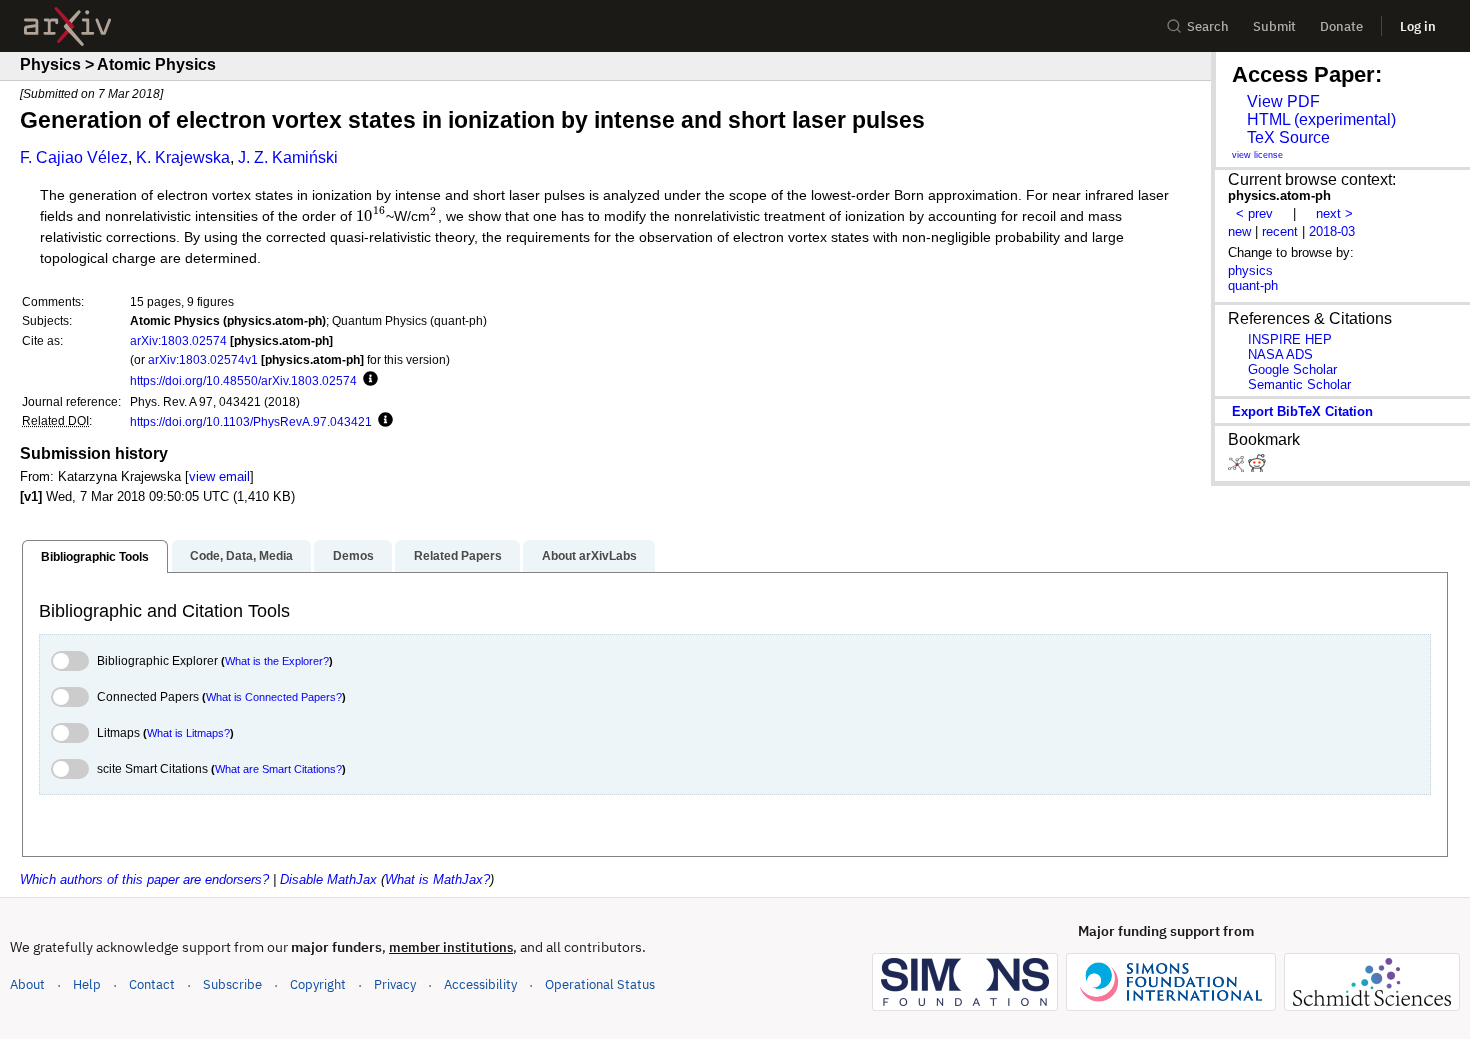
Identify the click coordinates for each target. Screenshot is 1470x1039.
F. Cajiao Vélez (74, 157)
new (1239, 231)
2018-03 (1332, 231)
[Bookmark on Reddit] (1257, 467)
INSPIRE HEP (1290, 339)
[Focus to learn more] (367, 380)
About (27, 984)
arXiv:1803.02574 (178, 340)
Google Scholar (1292, 369)
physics (1250, 270)
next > (1334, 213)
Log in (1418, 26)
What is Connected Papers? (274, 697)
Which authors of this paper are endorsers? (144, 879)
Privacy (395, 984)
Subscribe (232, 984)
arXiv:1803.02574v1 (203, 359)
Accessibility (480, 984)
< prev (1254, 213)
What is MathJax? (437, 879)
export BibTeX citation (1302, 411)
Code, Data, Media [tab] (241, 556)
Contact (152, 984)
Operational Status (600, 984)
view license (1257, 155)
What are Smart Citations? (278, 769)
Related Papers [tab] (458, 556)
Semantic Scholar (1299, 384)
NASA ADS (1280, 354)
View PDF (1283, 101)
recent (1280, 231)
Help (87, 984)
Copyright (318, 984)
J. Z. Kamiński (288, 157)
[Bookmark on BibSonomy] (1238, 467)
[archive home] (67, 26)
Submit (1274, 26)
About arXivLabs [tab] (589, 556)
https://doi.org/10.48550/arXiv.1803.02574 (243, 380)
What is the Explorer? (277, 661)
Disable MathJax (328, 879)
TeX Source (1288, 137)
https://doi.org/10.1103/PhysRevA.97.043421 (251, 421)
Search (1208, 26)
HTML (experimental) (1321, 119)
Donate (1341, 26)
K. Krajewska (183, 157)
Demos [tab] (353, 556)
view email (219, 476)
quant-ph (1253, 285)
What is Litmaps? (188, 733)
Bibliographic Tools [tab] (95, 557)
